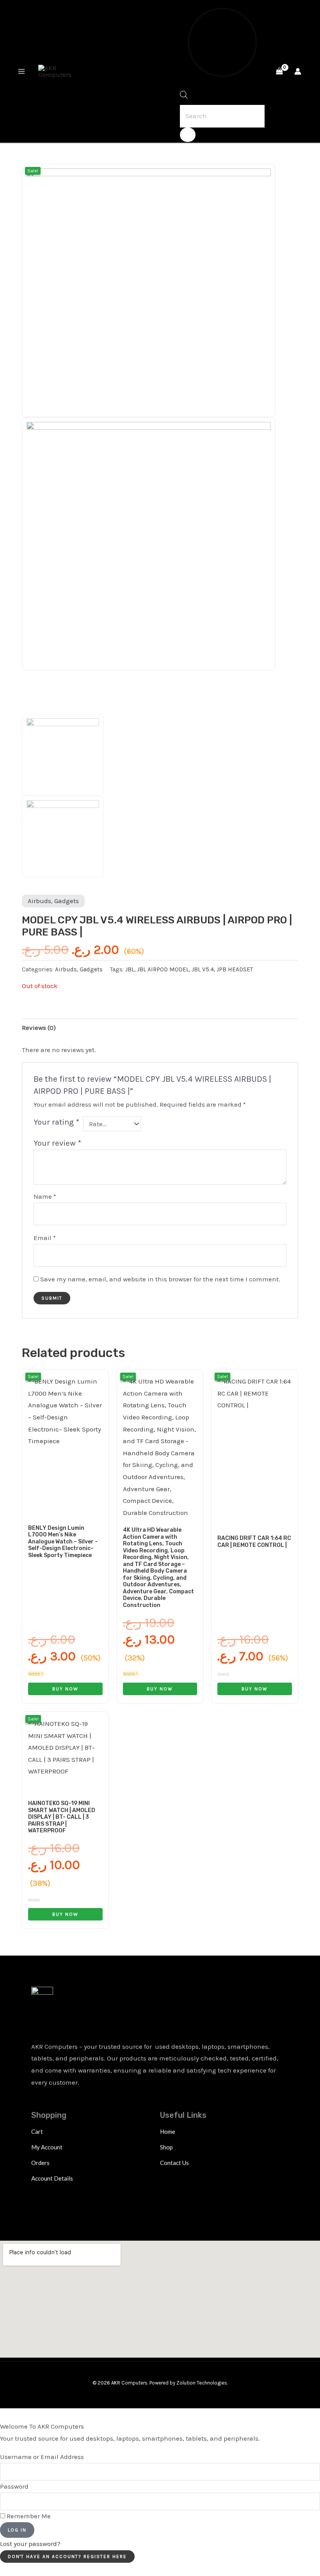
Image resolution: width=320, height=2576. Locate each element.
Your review (57, 1143)
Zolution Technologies (202, 2383)
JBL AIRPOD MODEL (163, 969)
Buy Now (65, 1689)
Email (45, 1238)
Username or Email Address (42, 2457)
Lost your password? (30, 2544)
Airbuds (39, 901)
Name (45, 1196)
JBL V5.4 (203, 969)
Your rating (56, 1122)
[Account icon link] (298, 71)
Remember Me (28, 2516)
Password (14, 2486)
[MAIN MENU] (21, 71)
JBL (130, 969)
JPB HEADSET (235, 969)
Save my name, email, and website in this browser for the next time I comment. (160, 1279)
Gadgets (67, 901)
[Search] (188, 135)
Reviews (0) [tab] (39, 1028)
